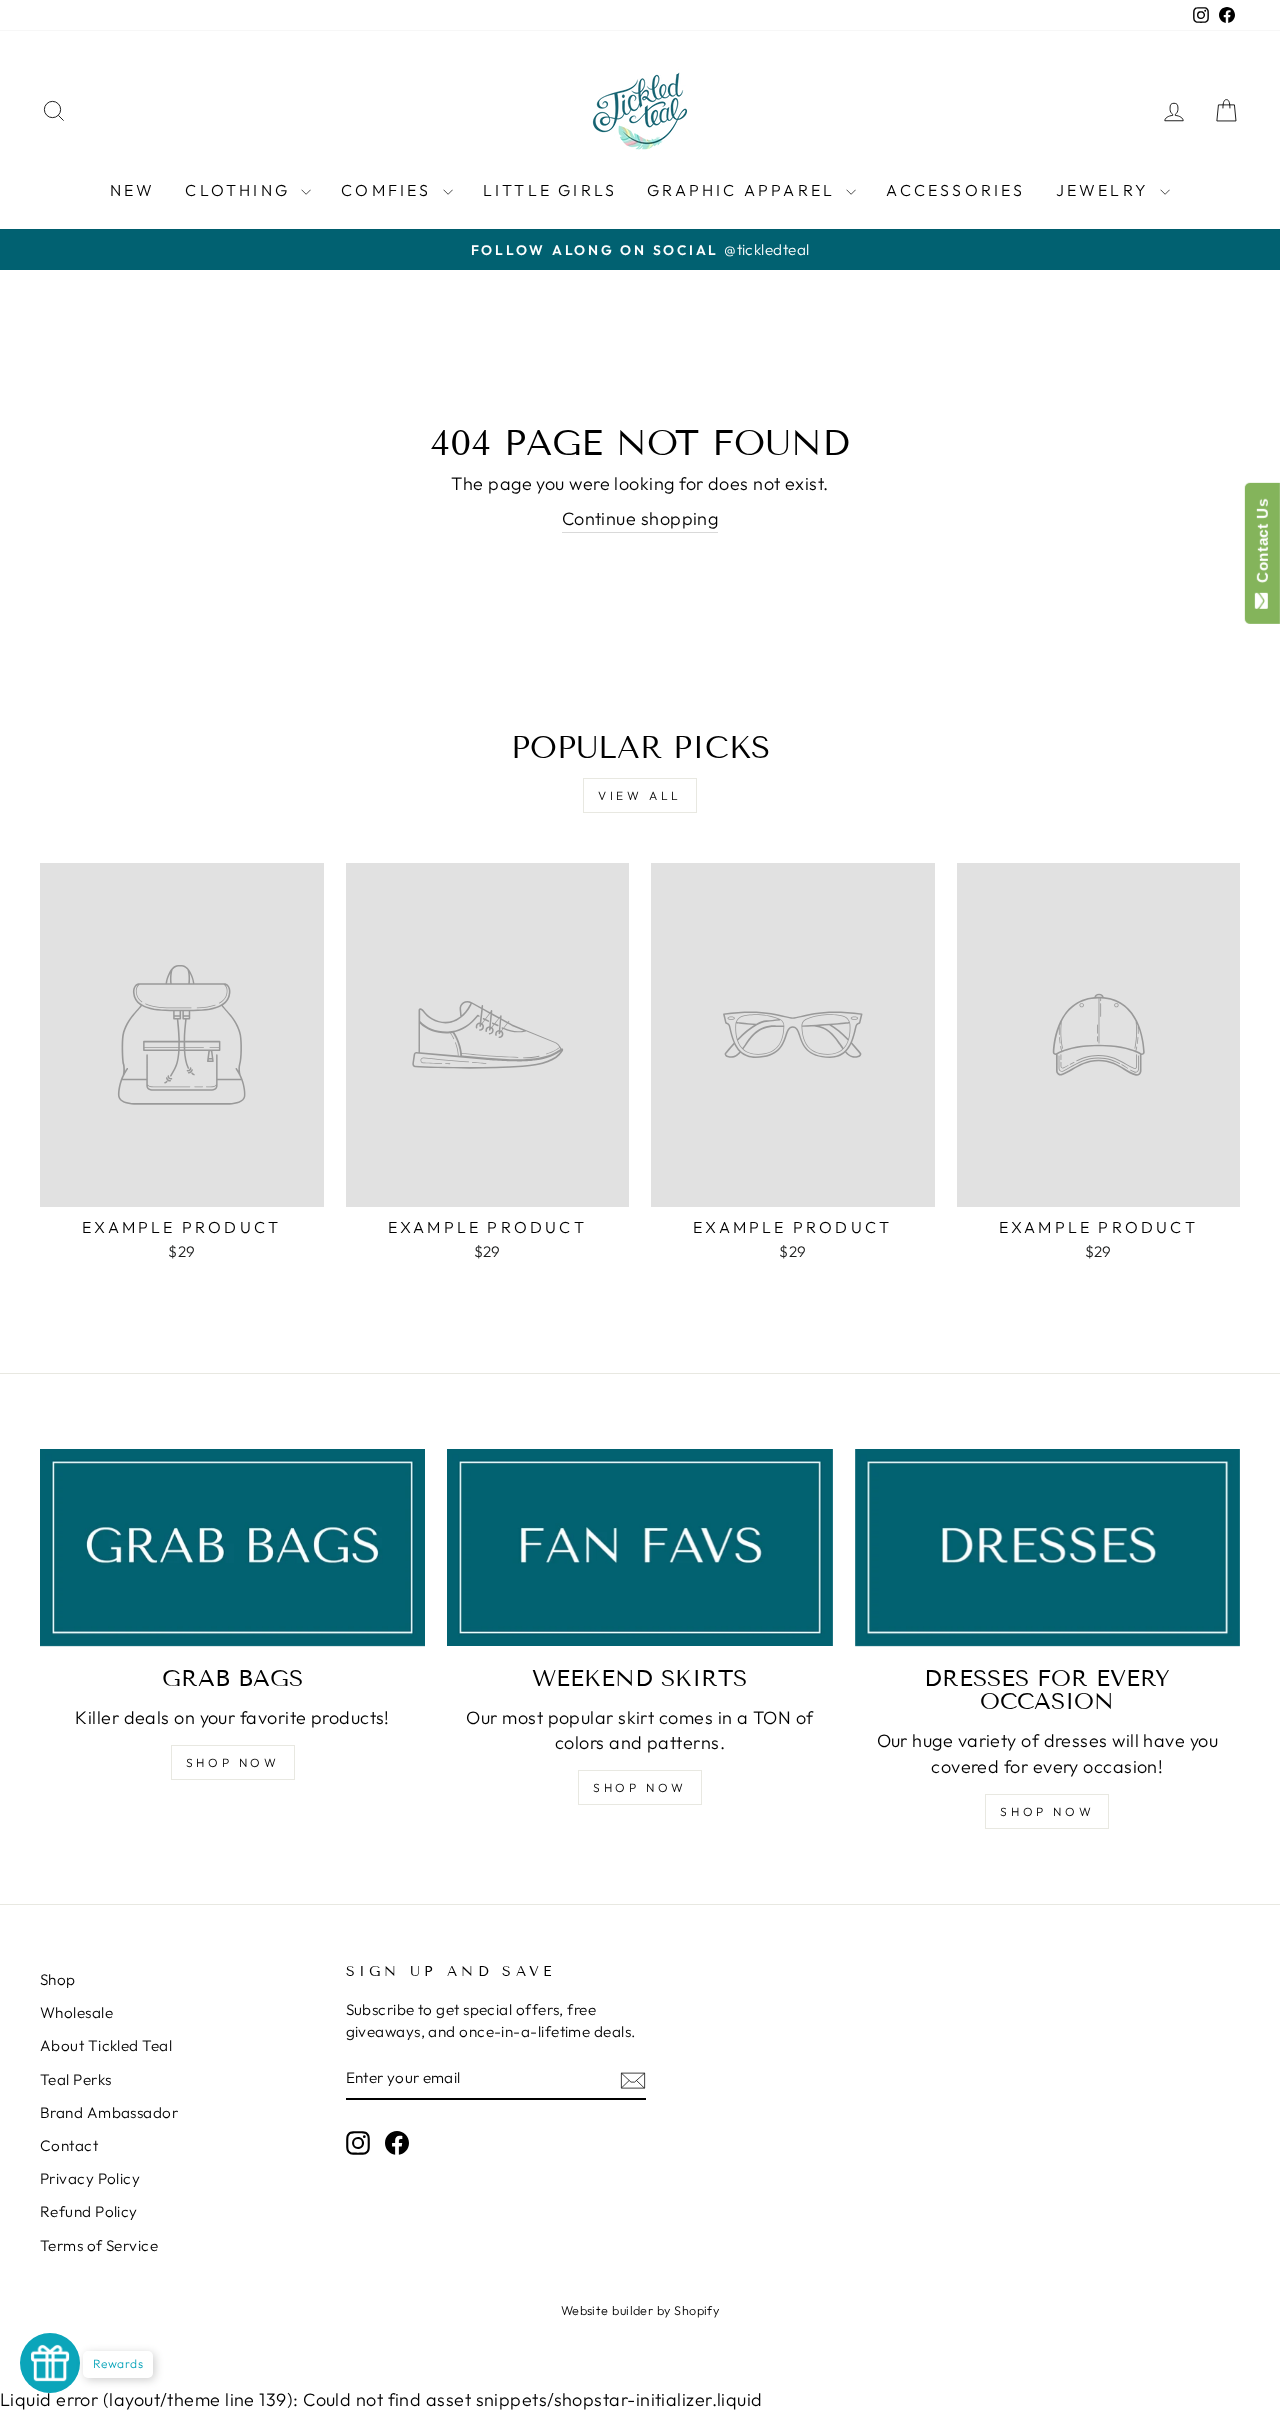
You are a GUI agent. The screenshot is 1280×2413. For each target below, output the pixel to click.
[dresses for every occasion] (1047, 1547)
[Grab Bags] (232, 1547)
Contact (69, 2145)
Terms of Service (99, 2245)
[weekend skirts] (639, 1547)
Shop (58, 1979)
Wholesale (76, 2012)
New (133, 190)
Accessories (955, 190)
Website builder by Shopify (640, 2310)
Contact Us (1262, 545)
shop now (640, 1787)
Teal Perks (76, 2079)
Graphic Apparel (744, 190)
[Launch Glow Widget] (50, 2363)
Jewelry (1106, 190)
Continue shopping (640, 518)
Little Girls (550, 190)
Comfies (389, 190)
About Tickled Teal (106, 2045)
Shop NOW (233, 1762)
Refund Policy (89, 2211)
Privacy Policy (90, 2178)
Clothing (240, 190)
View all (640, 795)
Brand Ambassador (109, 2112)
